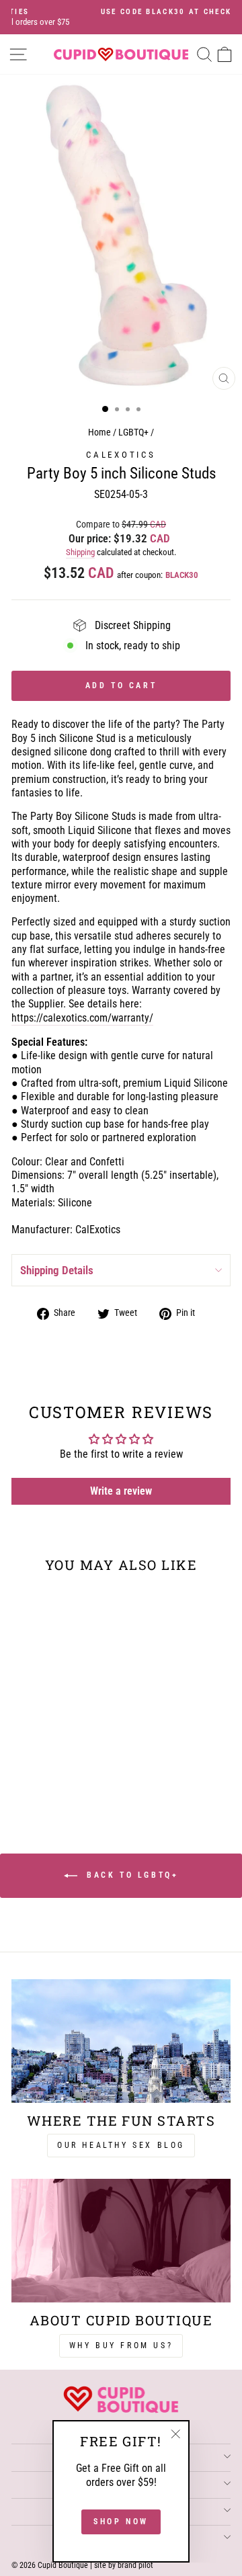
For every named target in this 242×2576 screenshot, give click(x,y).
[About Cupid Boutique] (121, 2240)
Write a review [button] (121, 1491)
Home (99, 432)
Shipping (80, 552)
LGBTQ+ (133, 432)
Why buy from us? (121, 2345)
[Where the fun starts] (121, 2041)
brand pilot (135, 2565)
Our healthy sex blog (121, 2145)
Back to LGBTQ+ (131, 1875)
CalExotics (121, 455)
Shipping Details (57, 1270)
